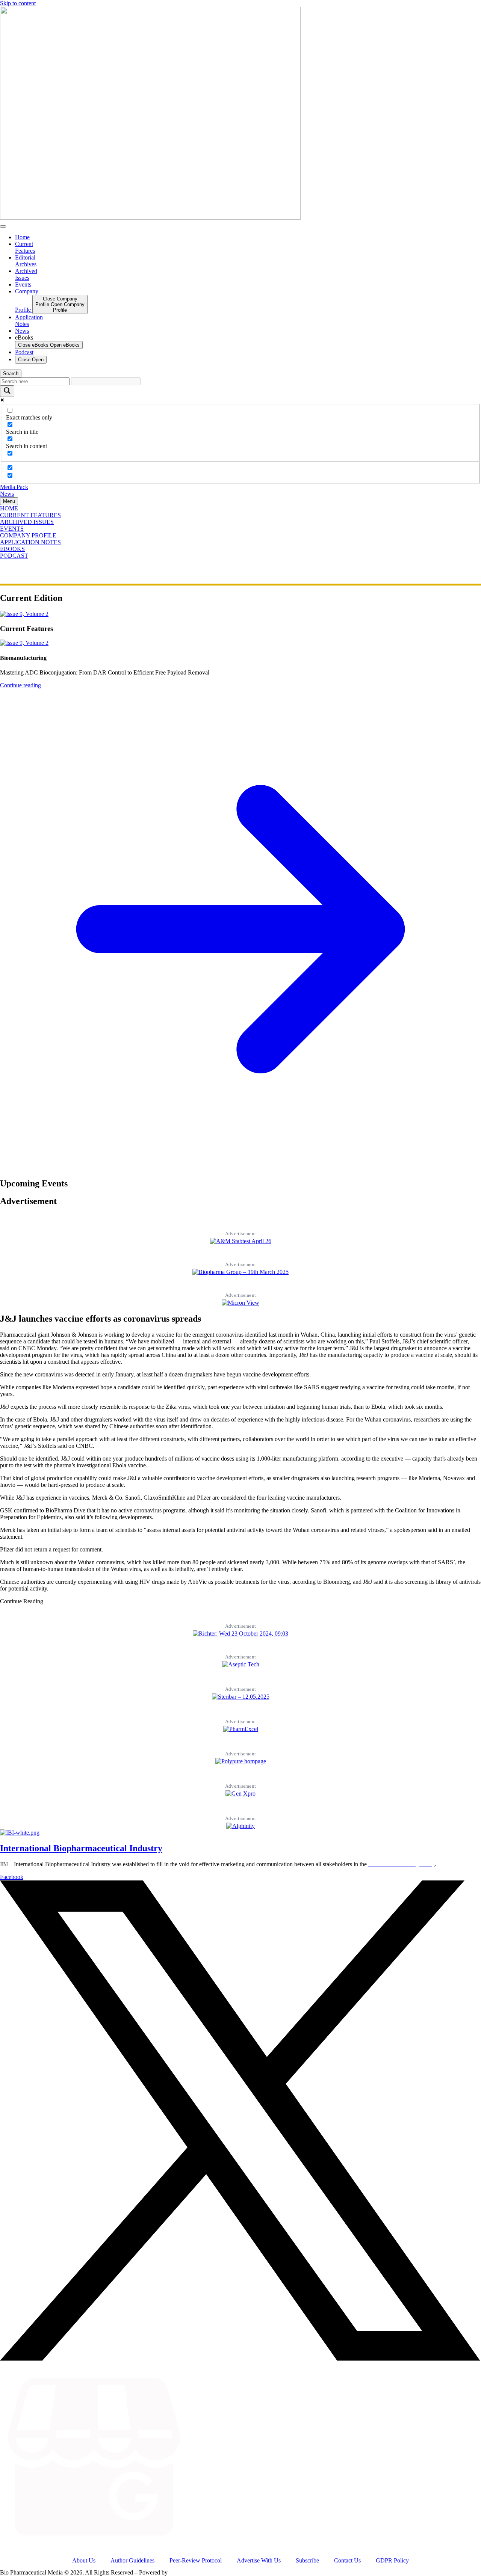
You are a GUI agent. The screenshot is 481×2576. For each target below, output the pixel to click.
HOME (9, 508)
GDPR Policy (392, 2560)
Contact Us (347, 2560)
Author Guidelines (132, 2560)
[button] (22, 1601)
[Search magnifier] (7, 391)
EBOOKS (12, 549)
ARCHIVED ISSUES (27, 522)
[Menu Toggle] (3, 226)
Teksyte (178, 2572)
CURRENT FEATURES (30, 515)
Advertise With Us (259, 2560)
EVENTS (12, 529)
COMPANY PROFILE (28, 535)
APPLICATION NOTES (30, 542)
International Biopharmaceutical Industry (81, 1848)
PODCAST (14, 556)
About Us (84, 2560)
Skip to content (18, 3)
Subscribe (307, 2560)
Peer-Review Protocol (196, 2560)
